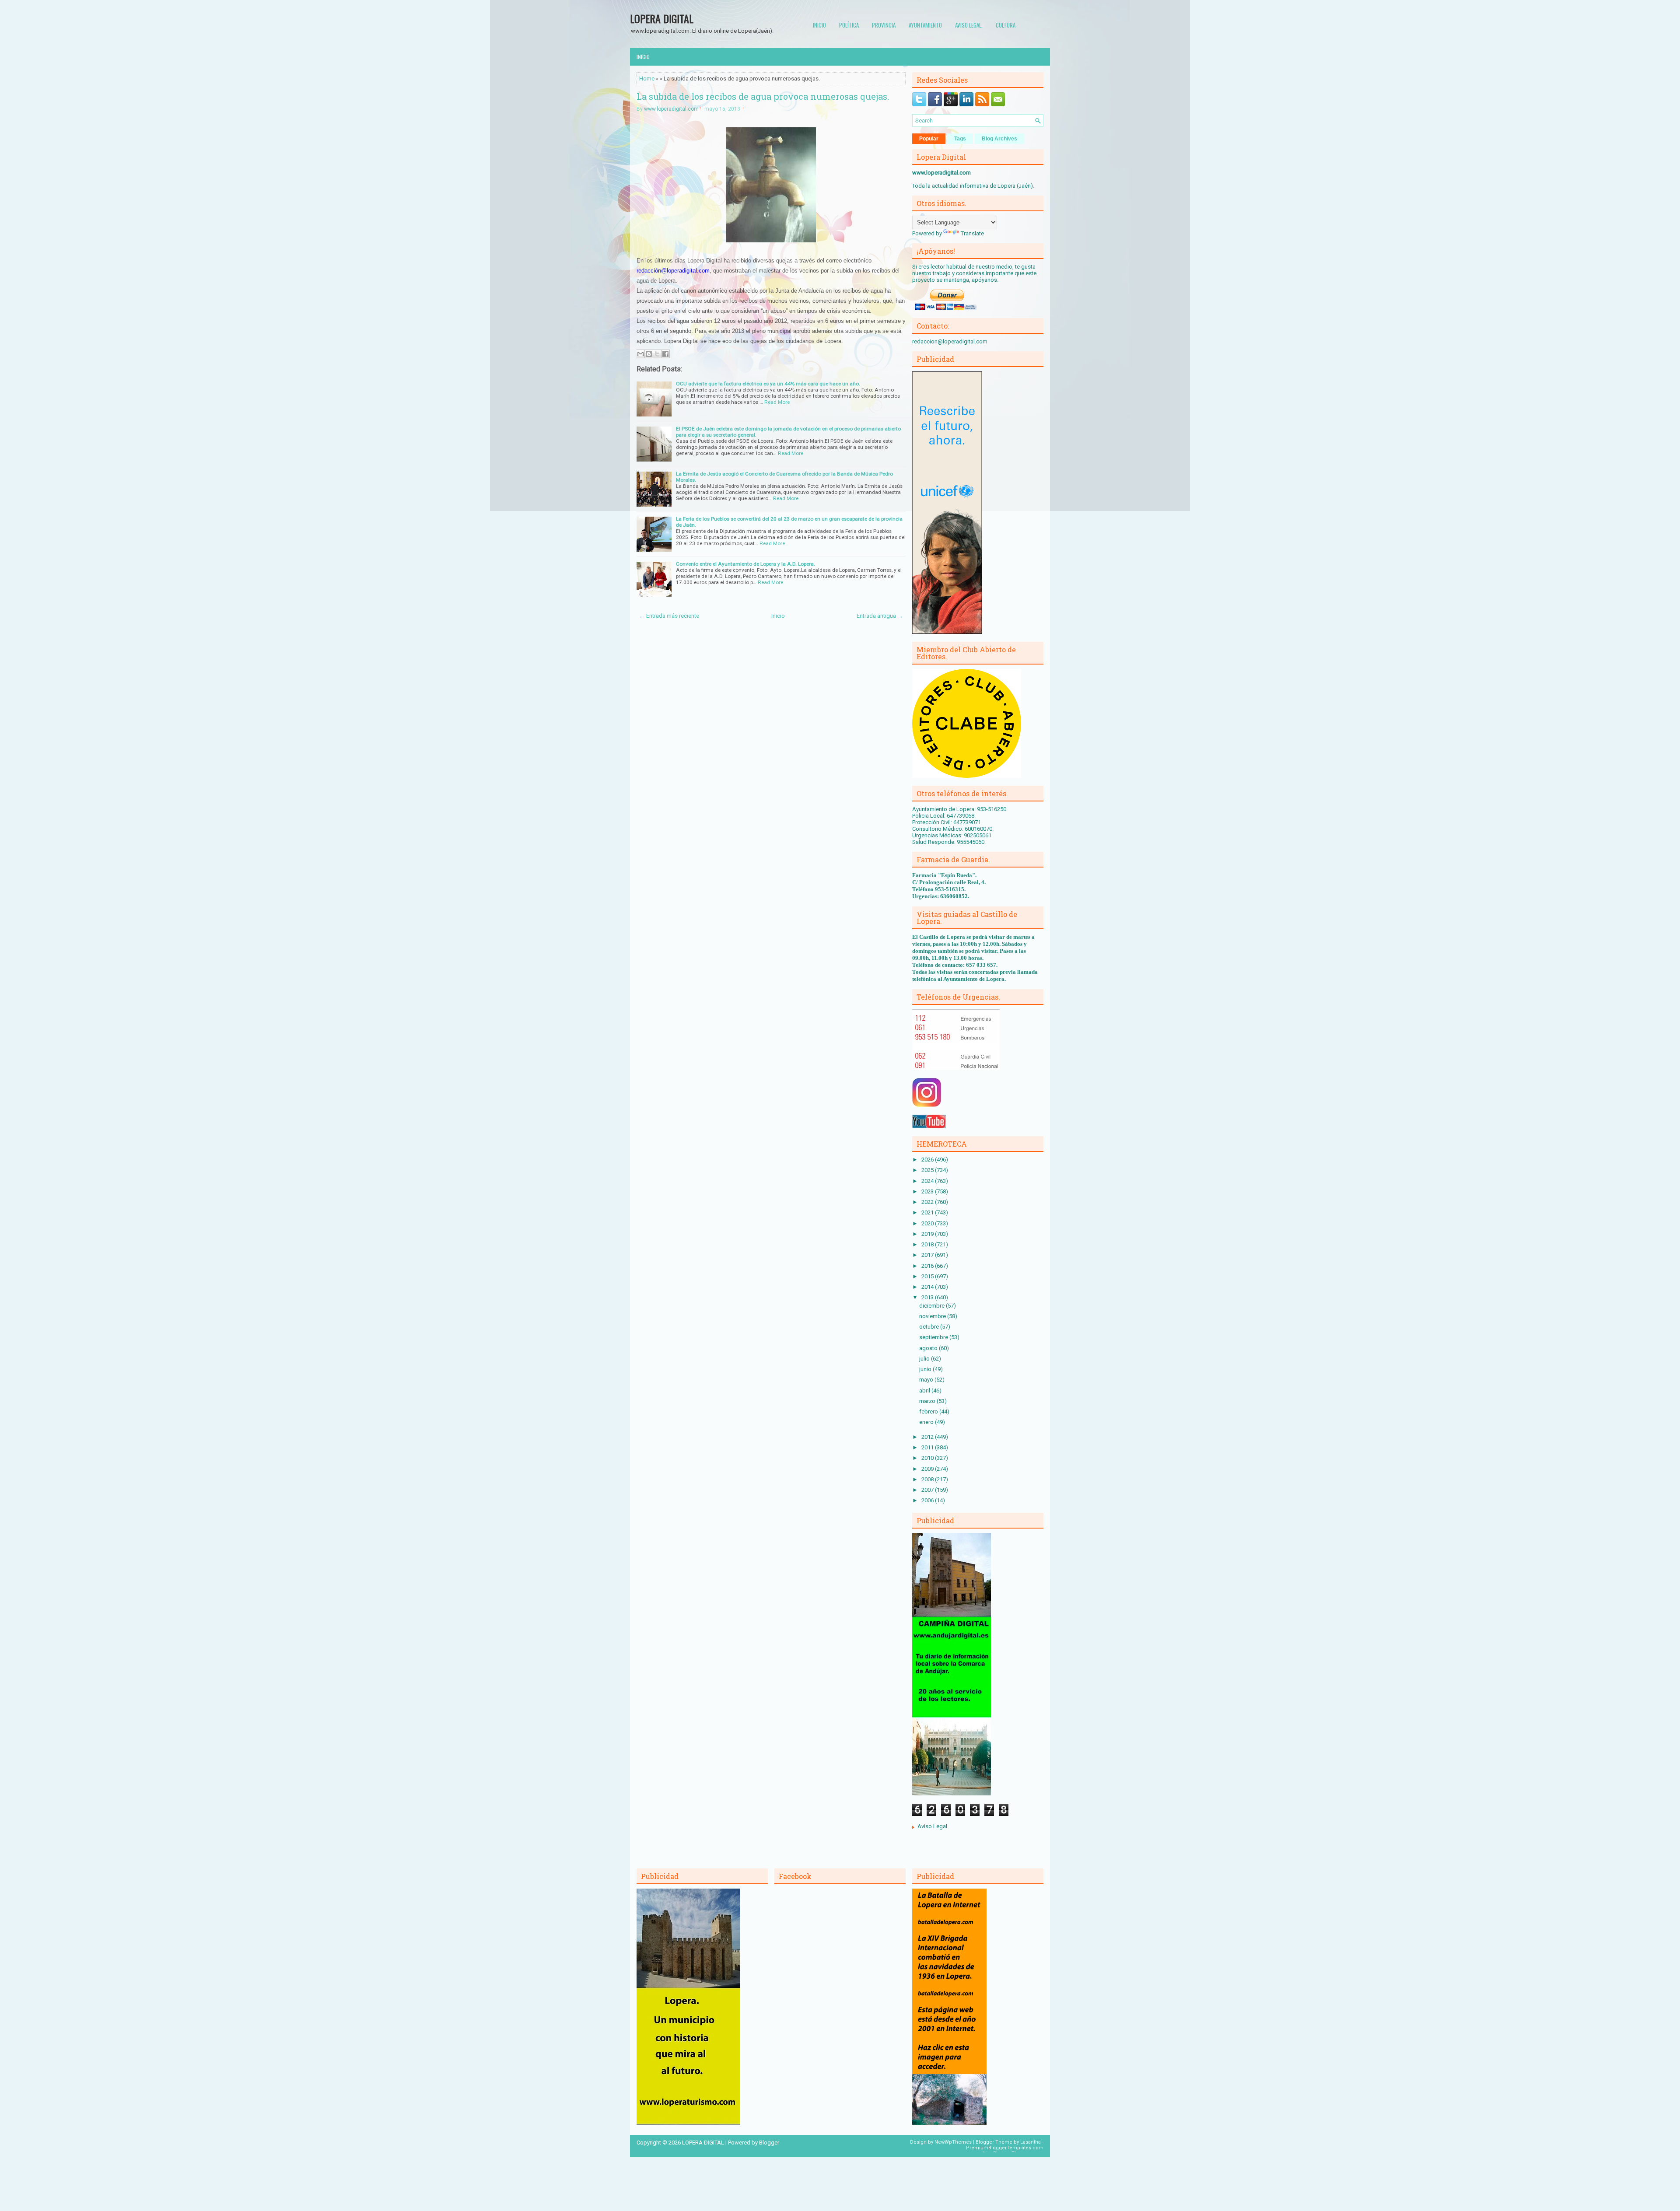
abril (925, 1391)
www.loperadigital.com (671, 109)
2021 (928, 1212)
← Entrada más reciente (669, 616)
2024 (928, 1181)
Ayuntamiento (925, 25)
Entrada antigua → (880, 616)
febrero (929, 1412)
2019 (928, 1234)
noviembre (933, 1316)
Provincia (884, 25)
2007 (928, 1490)
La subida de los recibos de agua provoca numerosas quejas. (763, 96)
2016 (928, 1266)
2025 (928, 1170)
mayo (927, 1380)
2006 (928, 1500)
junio (926, 1369)
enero (927, 1422)
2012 (928, 1437)
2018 (928, 1244)
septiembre (934, 1337)
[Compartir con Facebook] (665, 354)
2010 (928, 1458)
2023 (928, 1191)
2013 (928, 1297)
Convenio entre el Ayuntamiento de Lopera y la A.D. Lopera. (745, 564)
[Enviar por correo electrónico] (640, 354)
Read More (777, 402)
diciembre (933, 1306)
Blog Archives (999, 139)
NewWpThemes (953, 2142)
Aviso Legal (932, 1826)
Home (647, 79)
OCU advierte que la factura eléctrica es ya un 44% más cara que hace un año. (768, 384)
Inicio (819, 25)
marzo (928, 1401)
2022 (928, 1202)
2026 (928, 1160)
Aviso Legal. (969, 25)
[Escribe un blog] (649, 354)
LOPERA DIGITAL (662, 18)
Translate (972, 233)
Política (849, 25)
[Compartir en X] (657, 354)
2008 (928, 1479)
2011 (928, 1447)
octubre (930, 1327)
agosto (929, 1348)
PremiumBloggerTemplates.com (1005, 2148)
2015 (928, 1276)
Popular (929, 139)
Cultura (1006, 25)
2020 (928, 1223)
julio (925, 1359)
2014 (928, 1287)
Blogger (769, 2143)
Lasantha (1031, 2142)
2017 (928, 1255)
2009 (928, 1469)
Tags (960, 139)
